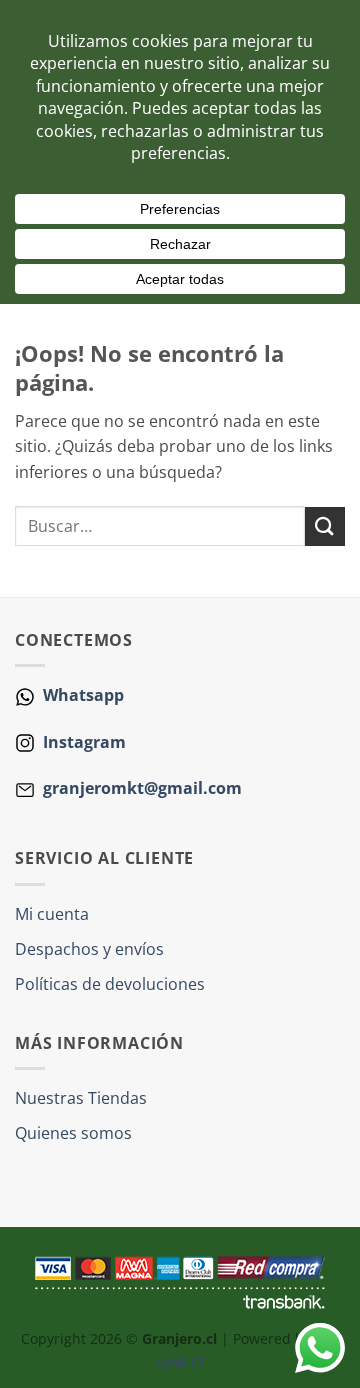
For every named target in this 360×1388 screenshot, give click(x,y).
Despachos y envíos (89, 949)
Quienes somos (73, 1133)
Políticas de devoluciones (110, 984)
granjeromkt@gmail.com (142, 788)
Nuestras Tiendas (81, 1098)
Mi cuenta (52, 914)
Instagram (82, 742)
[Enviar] (325, 526)
